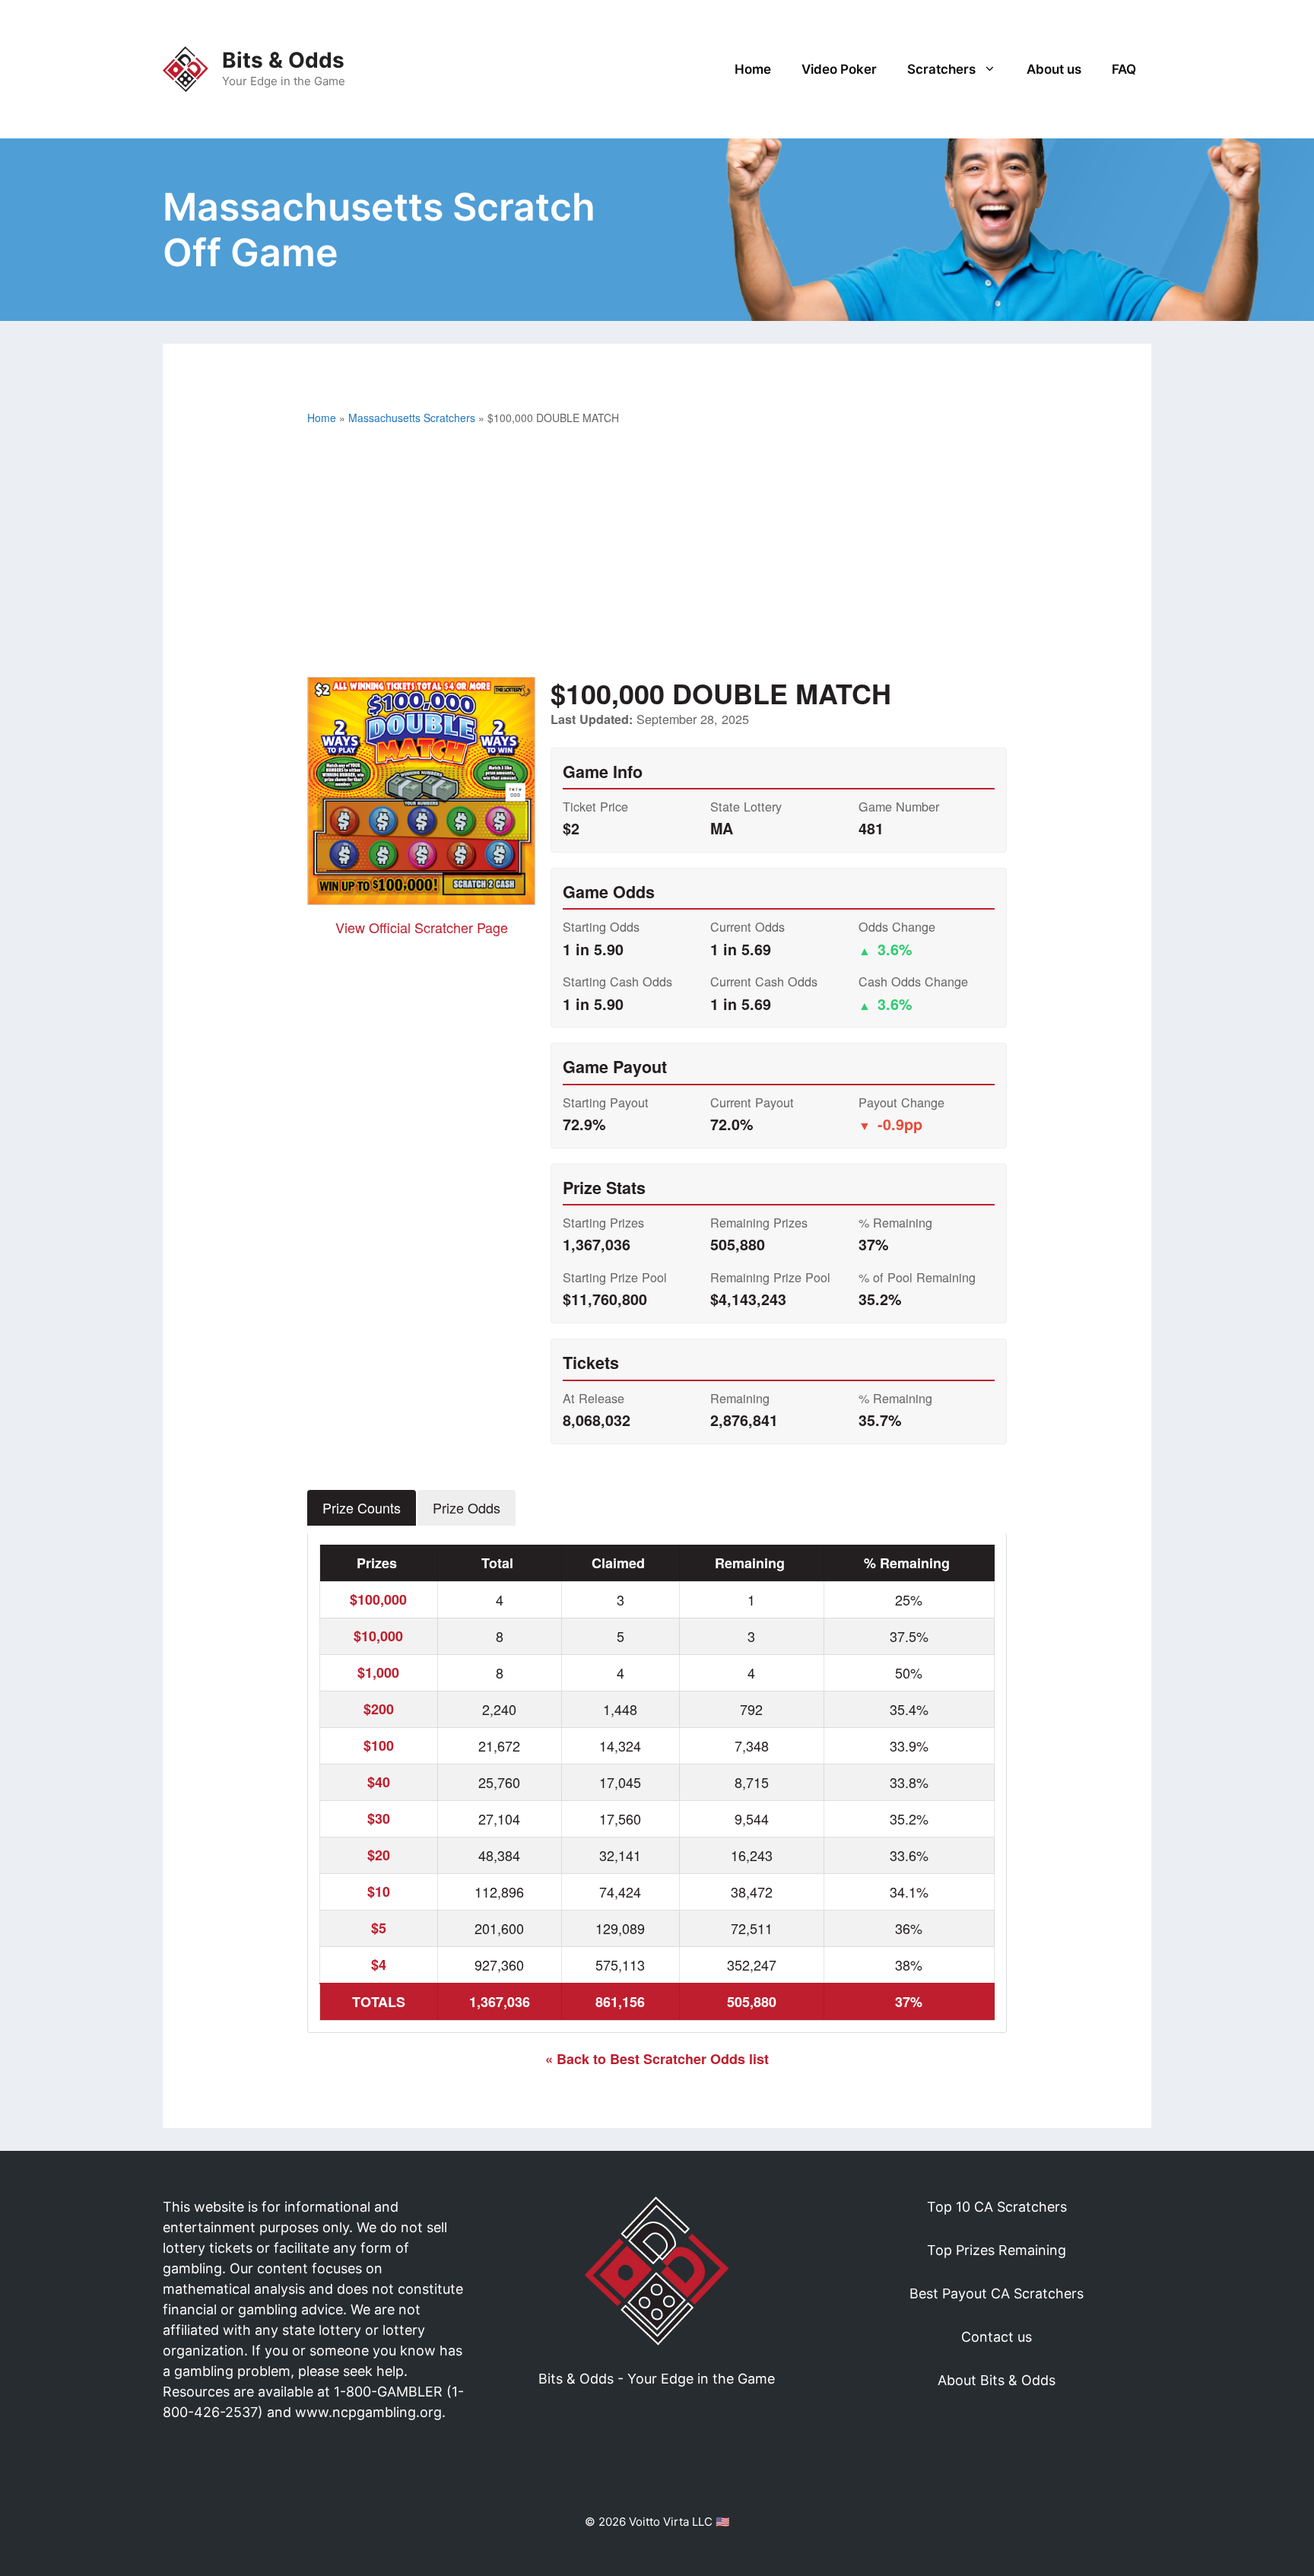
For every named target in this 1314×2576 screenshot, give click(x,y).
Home (753, 69)
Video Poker (839, 69)
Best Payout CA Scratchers (997, 2293)
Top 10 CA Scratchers (997, 2207)
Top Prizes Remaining (997, 2250)
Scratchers (941, 69)
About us (1054, 69)
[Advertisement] (657, 555)
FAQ (1124, 69)
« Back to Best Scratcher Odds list (657, 2059)
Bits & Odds (283, 60)
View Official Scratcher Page (422, 927)
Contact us (997, 2337)
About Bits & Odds (997, 2380)
